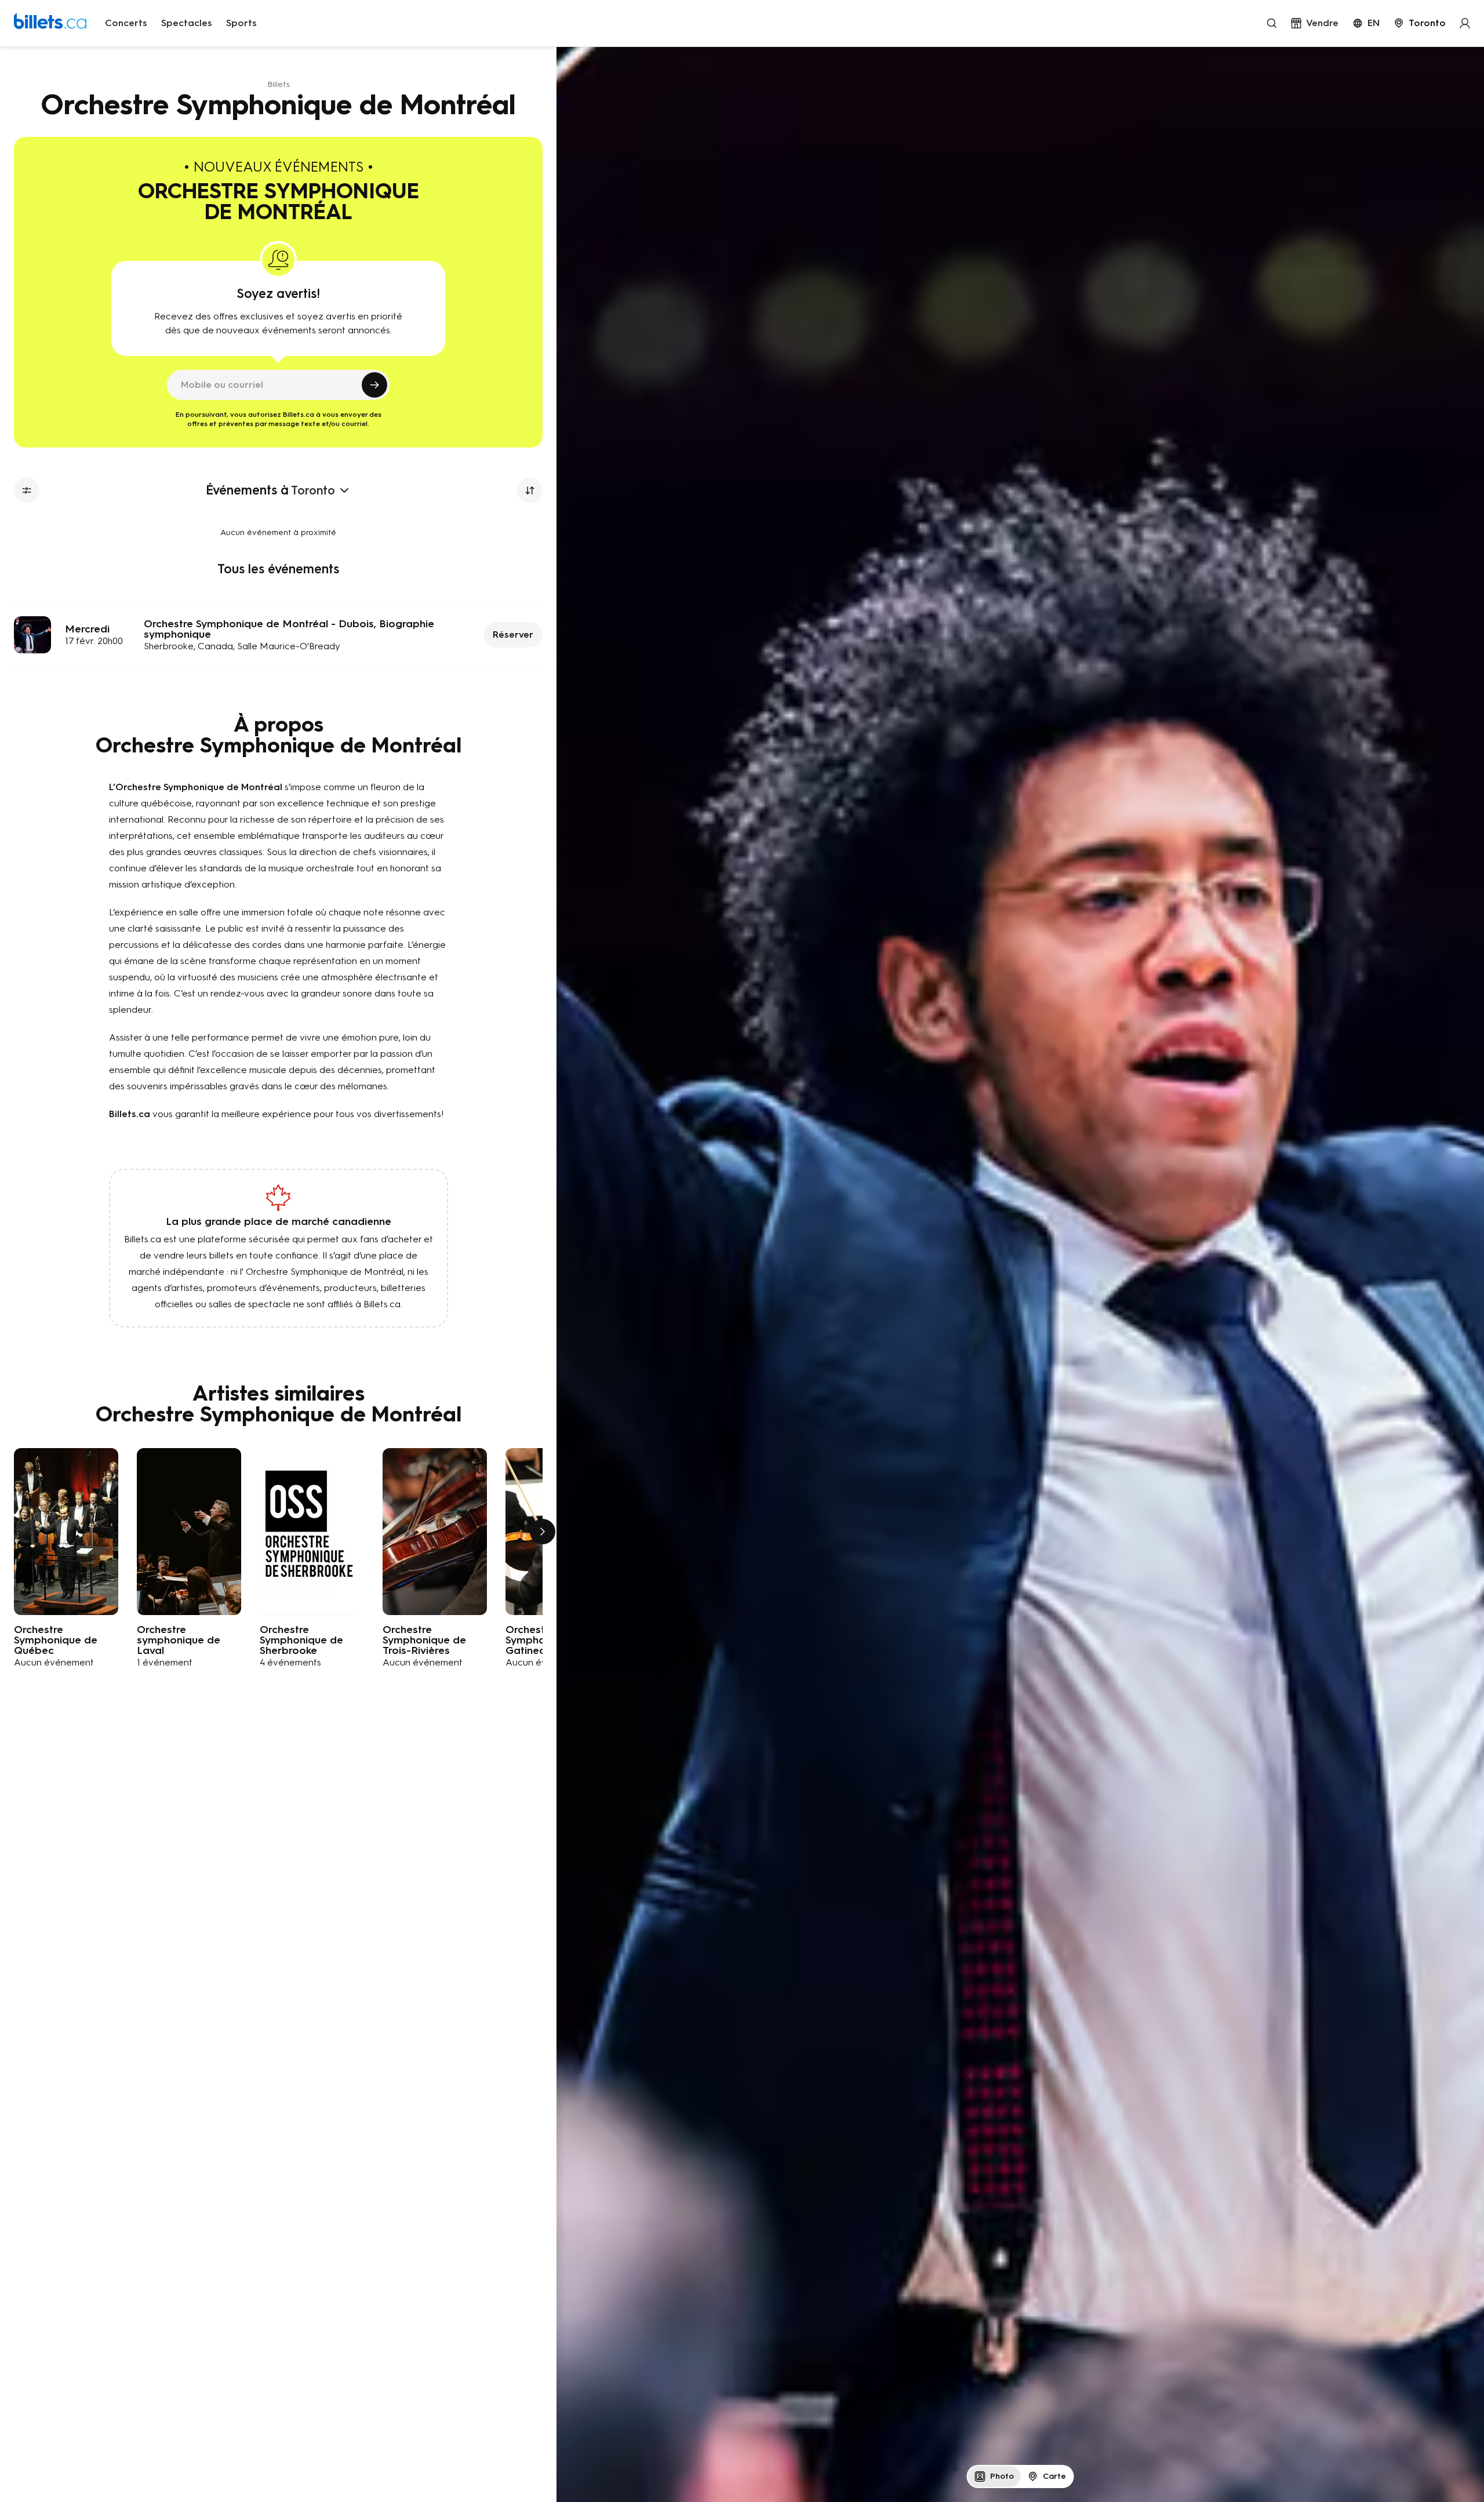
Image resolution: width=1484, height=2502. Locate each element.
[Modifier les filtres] (27, 490)
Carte (1054, 2476)
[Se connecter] (1465, 23)
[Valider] (374, 385)
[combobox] (1420, 23)
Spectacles (187, 23)
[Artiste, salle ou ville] (1272, 23)
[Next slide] (543, 1532)
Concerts (126, 23)
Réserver (513, 634)
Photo (1002, 2476)
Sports (241, 23)
